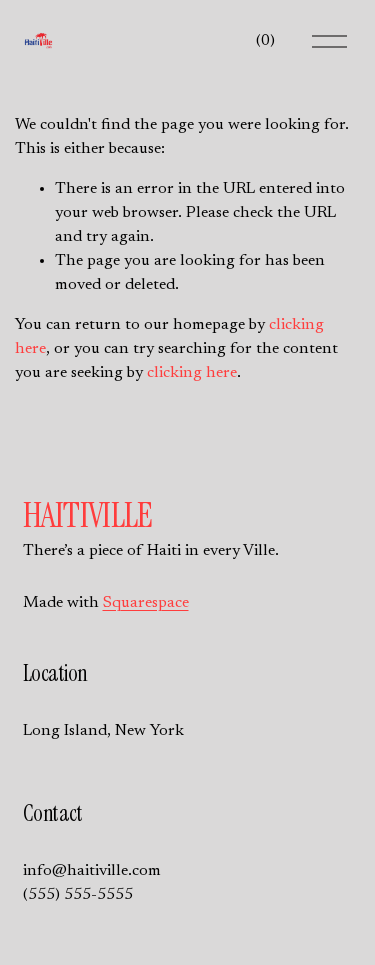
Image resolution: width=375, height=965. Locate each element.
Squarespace (146, 603)
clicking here (192, 373)
